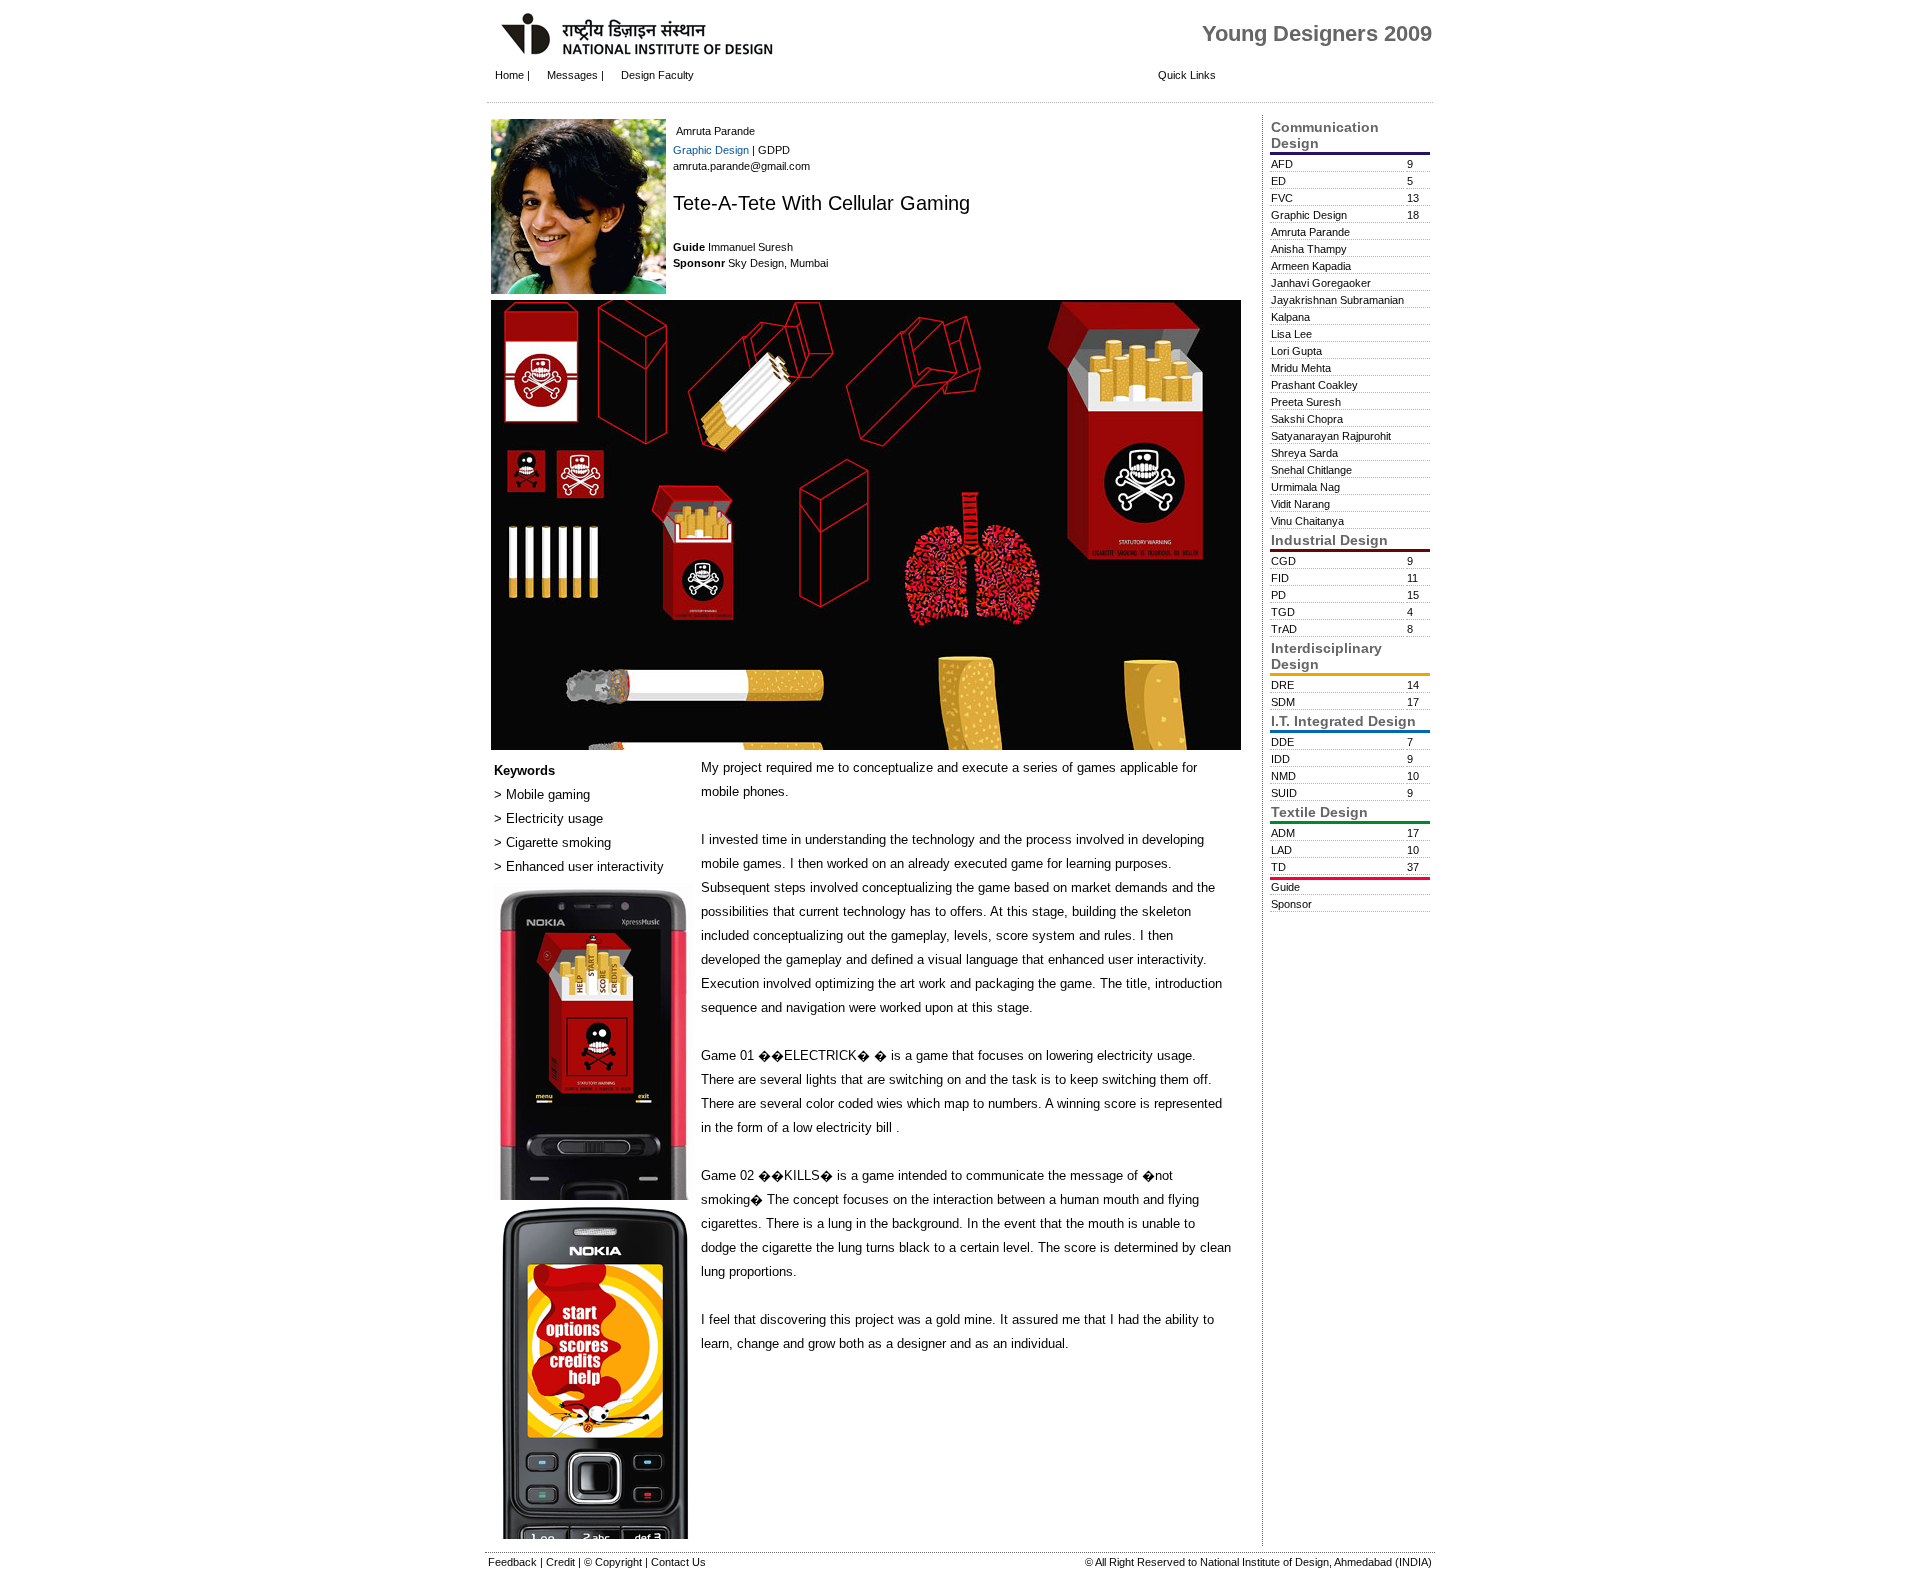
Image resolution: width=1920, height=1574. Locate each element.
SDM (1283, 702)
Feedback (514, 1562)
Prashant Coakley (1314, 385)
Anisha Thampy (1309, 249)
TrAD (1284, 629)
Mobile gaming (546, 794)
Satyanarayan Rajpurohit (1331, 436)
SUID (1284, 793)
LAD (1281, 850)
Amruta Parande (1310, 232)
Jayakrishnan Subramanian (1337, 300)
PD (1278, 595)
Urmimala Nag (1305, 487)
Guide (1285, 887)
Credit (562, 1562)
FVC (1282, 198)
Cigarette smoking (556, 842)
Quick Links (1187, 75)
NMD (1283, 776)
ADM (1283, 833)
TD (1278, 867)
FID (1280, 578)
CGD (1283, 561)
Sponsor (1291, 904)
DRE (1282, 685)
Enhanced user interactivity (583, 866)
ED (1278, 181)
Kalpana (1290, 317)
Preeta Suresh (1306, 402)
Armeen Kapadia (1311, 266)
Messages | (577, 75)
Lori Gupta (1296, 351)
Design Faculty (657, 75)
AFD (1282, 164)
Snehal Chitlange (1311, 470)
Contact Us (678, 1562)
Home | (512, 75)
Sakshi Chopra (1307, 419)
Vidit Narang (1300, 504)
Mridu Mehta (1301, 368)
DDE (1282, 742)
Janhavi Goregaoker (1321, 283)
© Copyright (614, 1562)
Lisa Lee (1291, 334)
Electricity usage (552, 818)
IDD (1280, 759)
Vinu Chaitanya (1307, 521)
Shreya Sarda (1304, 453)
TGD (1283, 612)
